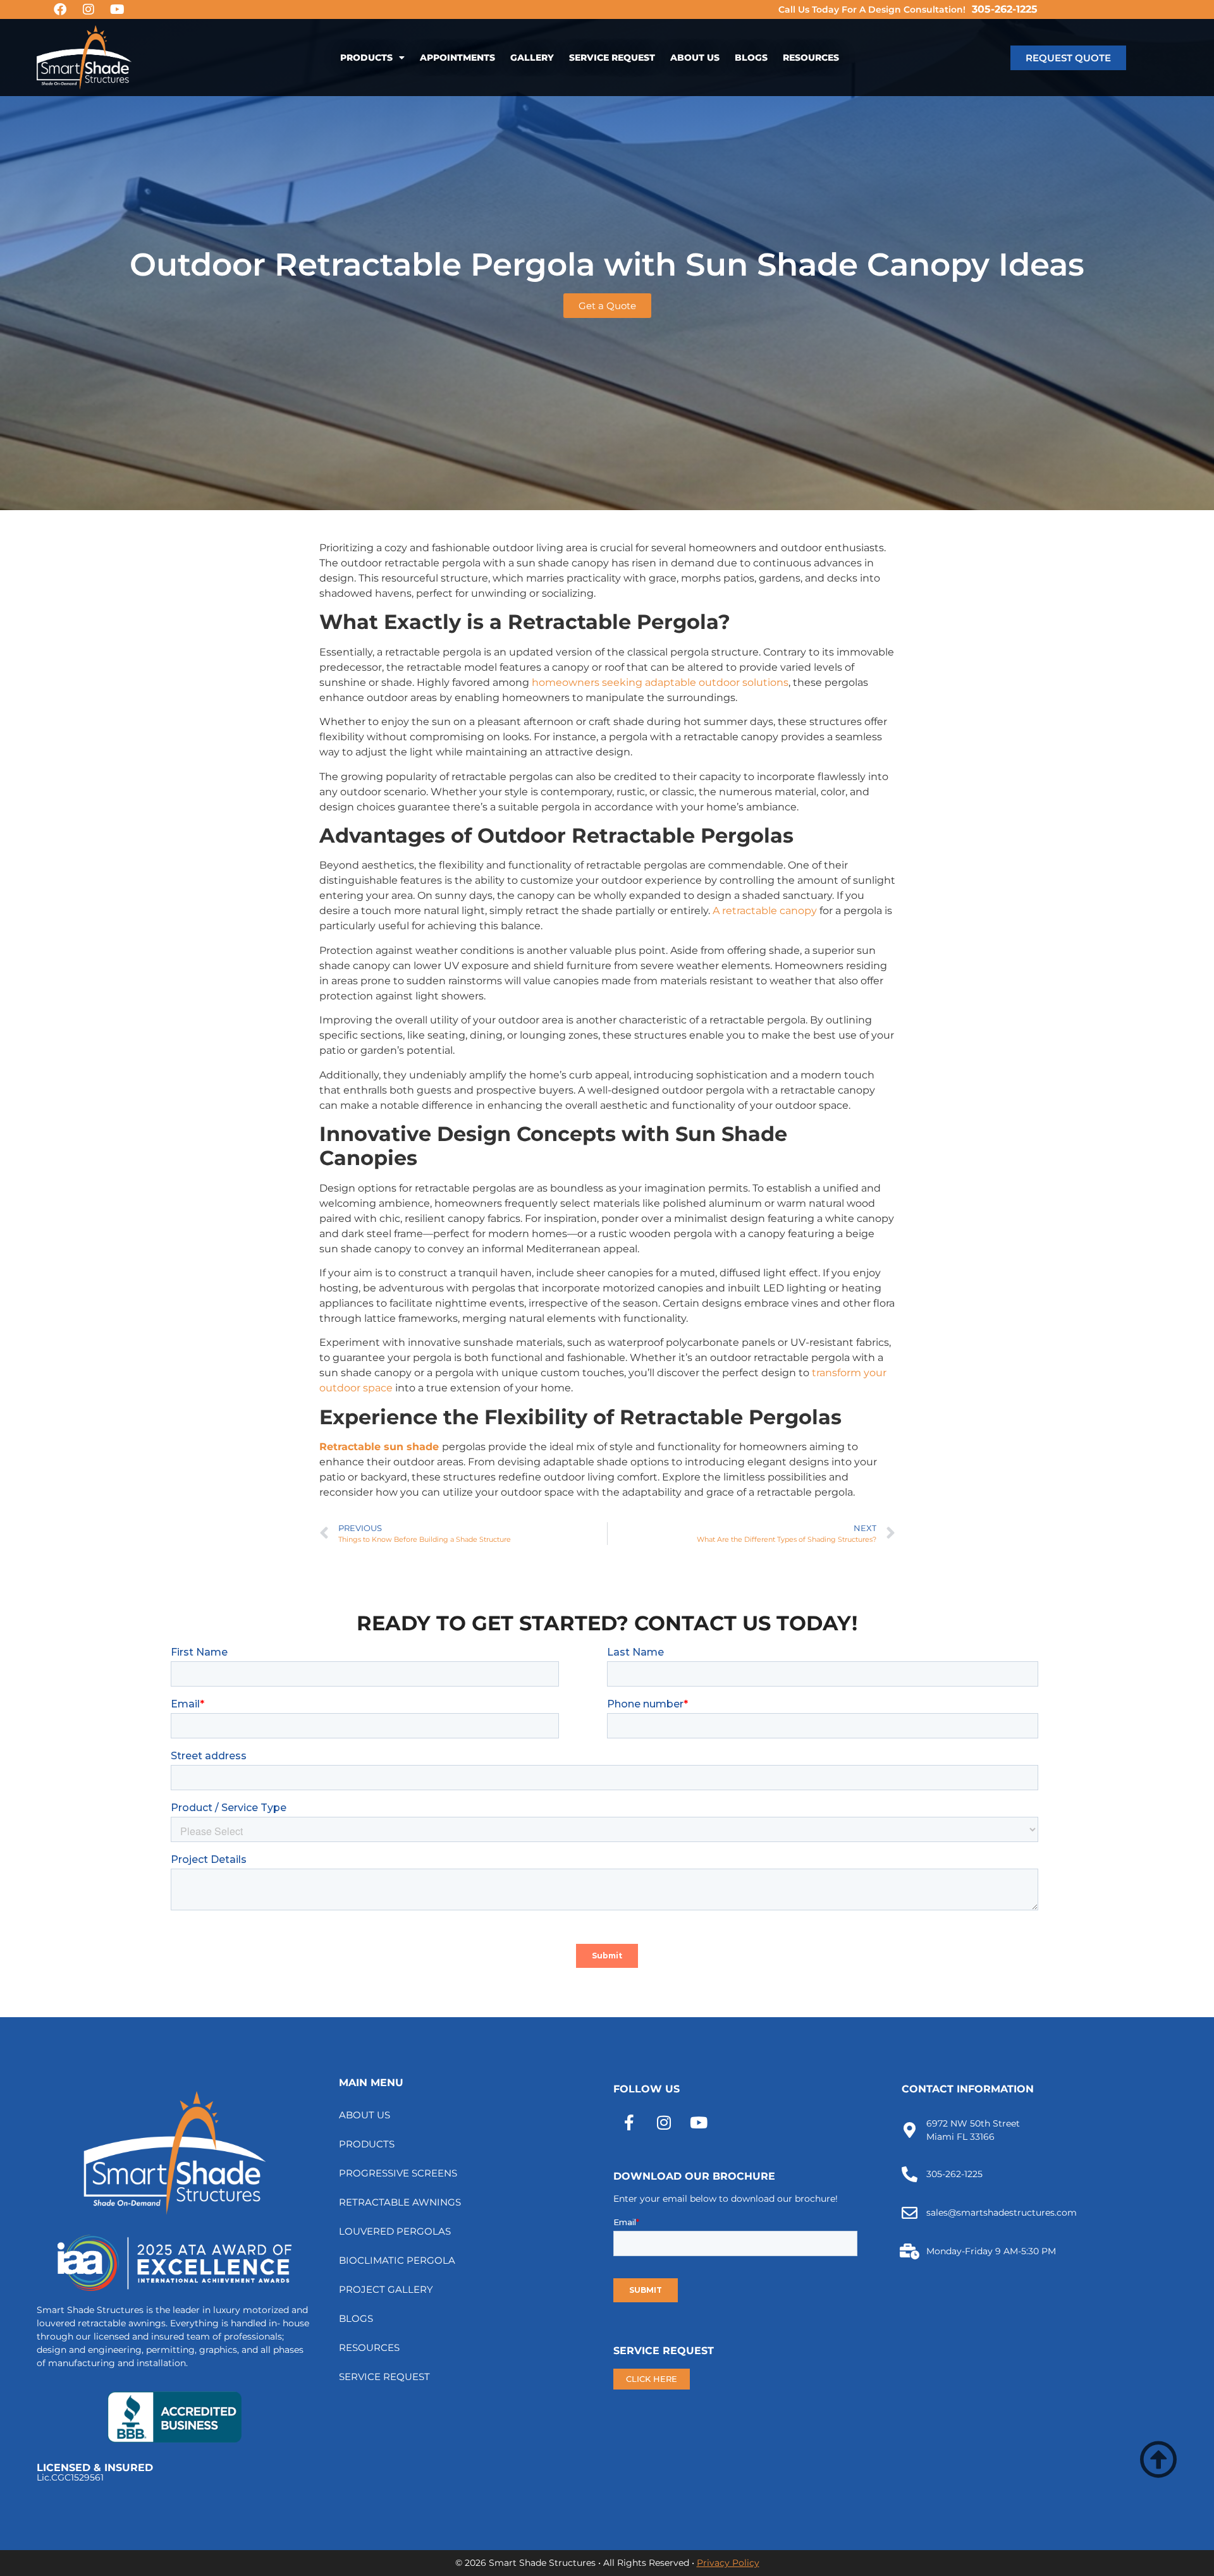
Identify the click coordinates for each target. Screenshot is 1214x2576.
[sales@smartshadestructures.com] (910, 2213)
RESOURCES (811, 58)
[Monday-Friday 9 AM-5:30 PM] (910, 2251)
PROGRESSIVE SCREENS (398, 2173)
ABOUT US (695, 58)
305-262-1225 (1005, 9)
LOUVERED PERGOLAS (395, 2231)
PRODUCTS (366, 58)
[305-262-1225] (910, 2174)
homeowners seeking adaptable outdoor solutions (660, 682)
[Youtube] (117, 9)
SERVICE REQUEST (612, 58)
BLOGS (751, 58)
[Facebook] (60, 9)
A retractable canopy (765, 911)
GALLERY (532, 58)
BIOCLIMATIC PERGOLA (397, 2260)
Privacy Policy (728, 2563)
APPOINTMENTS (457, 58)
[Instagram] (89, 9)
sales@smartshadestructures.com (1002, 2213)
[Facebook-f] (629, 2123)
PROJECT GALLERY (386, 2289)
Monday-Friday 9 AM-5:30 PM (991, 2251)
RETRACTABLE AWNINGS (400, 2202)
